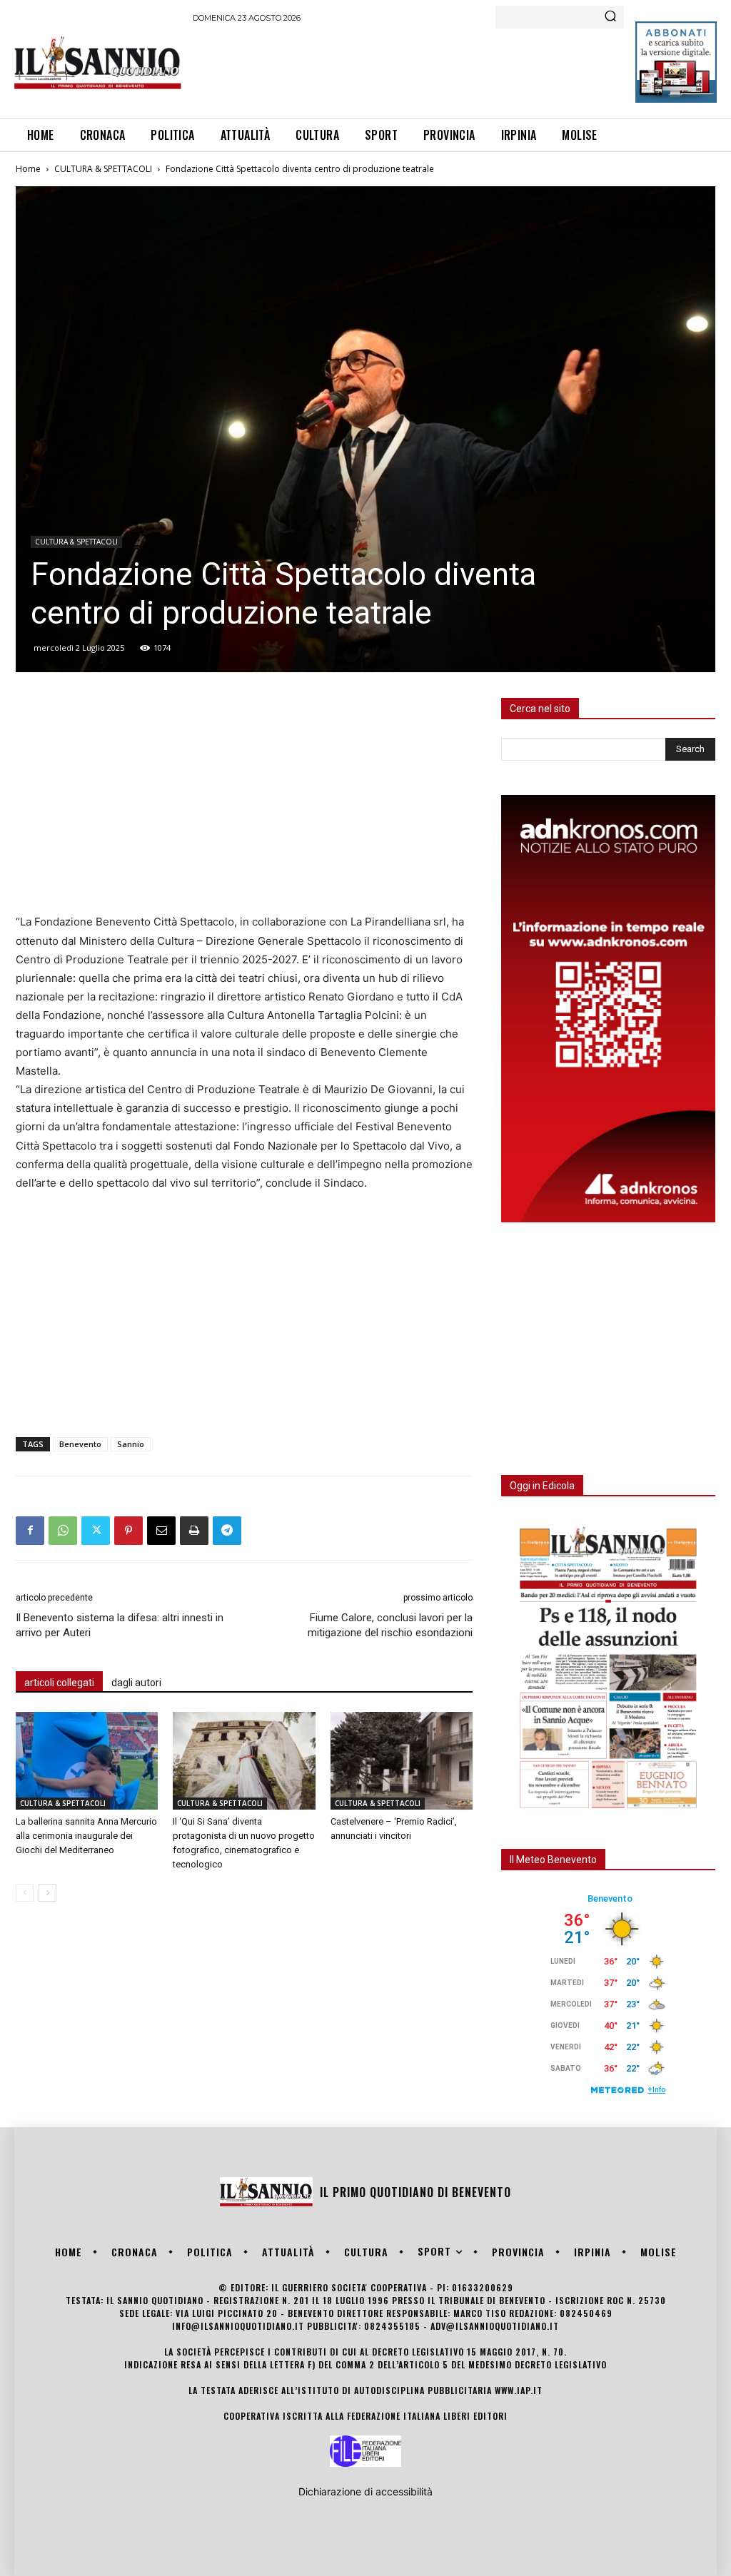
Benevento (80, 1444)
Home (28, 169)
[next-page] (47, 1893)
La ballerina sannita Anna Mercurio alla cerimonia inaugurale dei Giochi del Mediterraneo (86, 1836)
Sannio (131, 1444)
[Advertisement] (453, 69)
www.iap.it (519, 2390)
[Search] (610, 17)
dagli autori (136, 1683)
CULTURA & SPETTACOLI (103, 169)
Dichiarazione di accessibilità (365, 2491)
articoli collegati (59, 1683)
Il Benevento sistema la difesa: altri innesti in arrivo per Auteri (120, 1625)
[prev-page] (25, 1893)
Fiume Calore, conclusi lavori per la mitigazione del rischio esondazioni (390, 1625)
